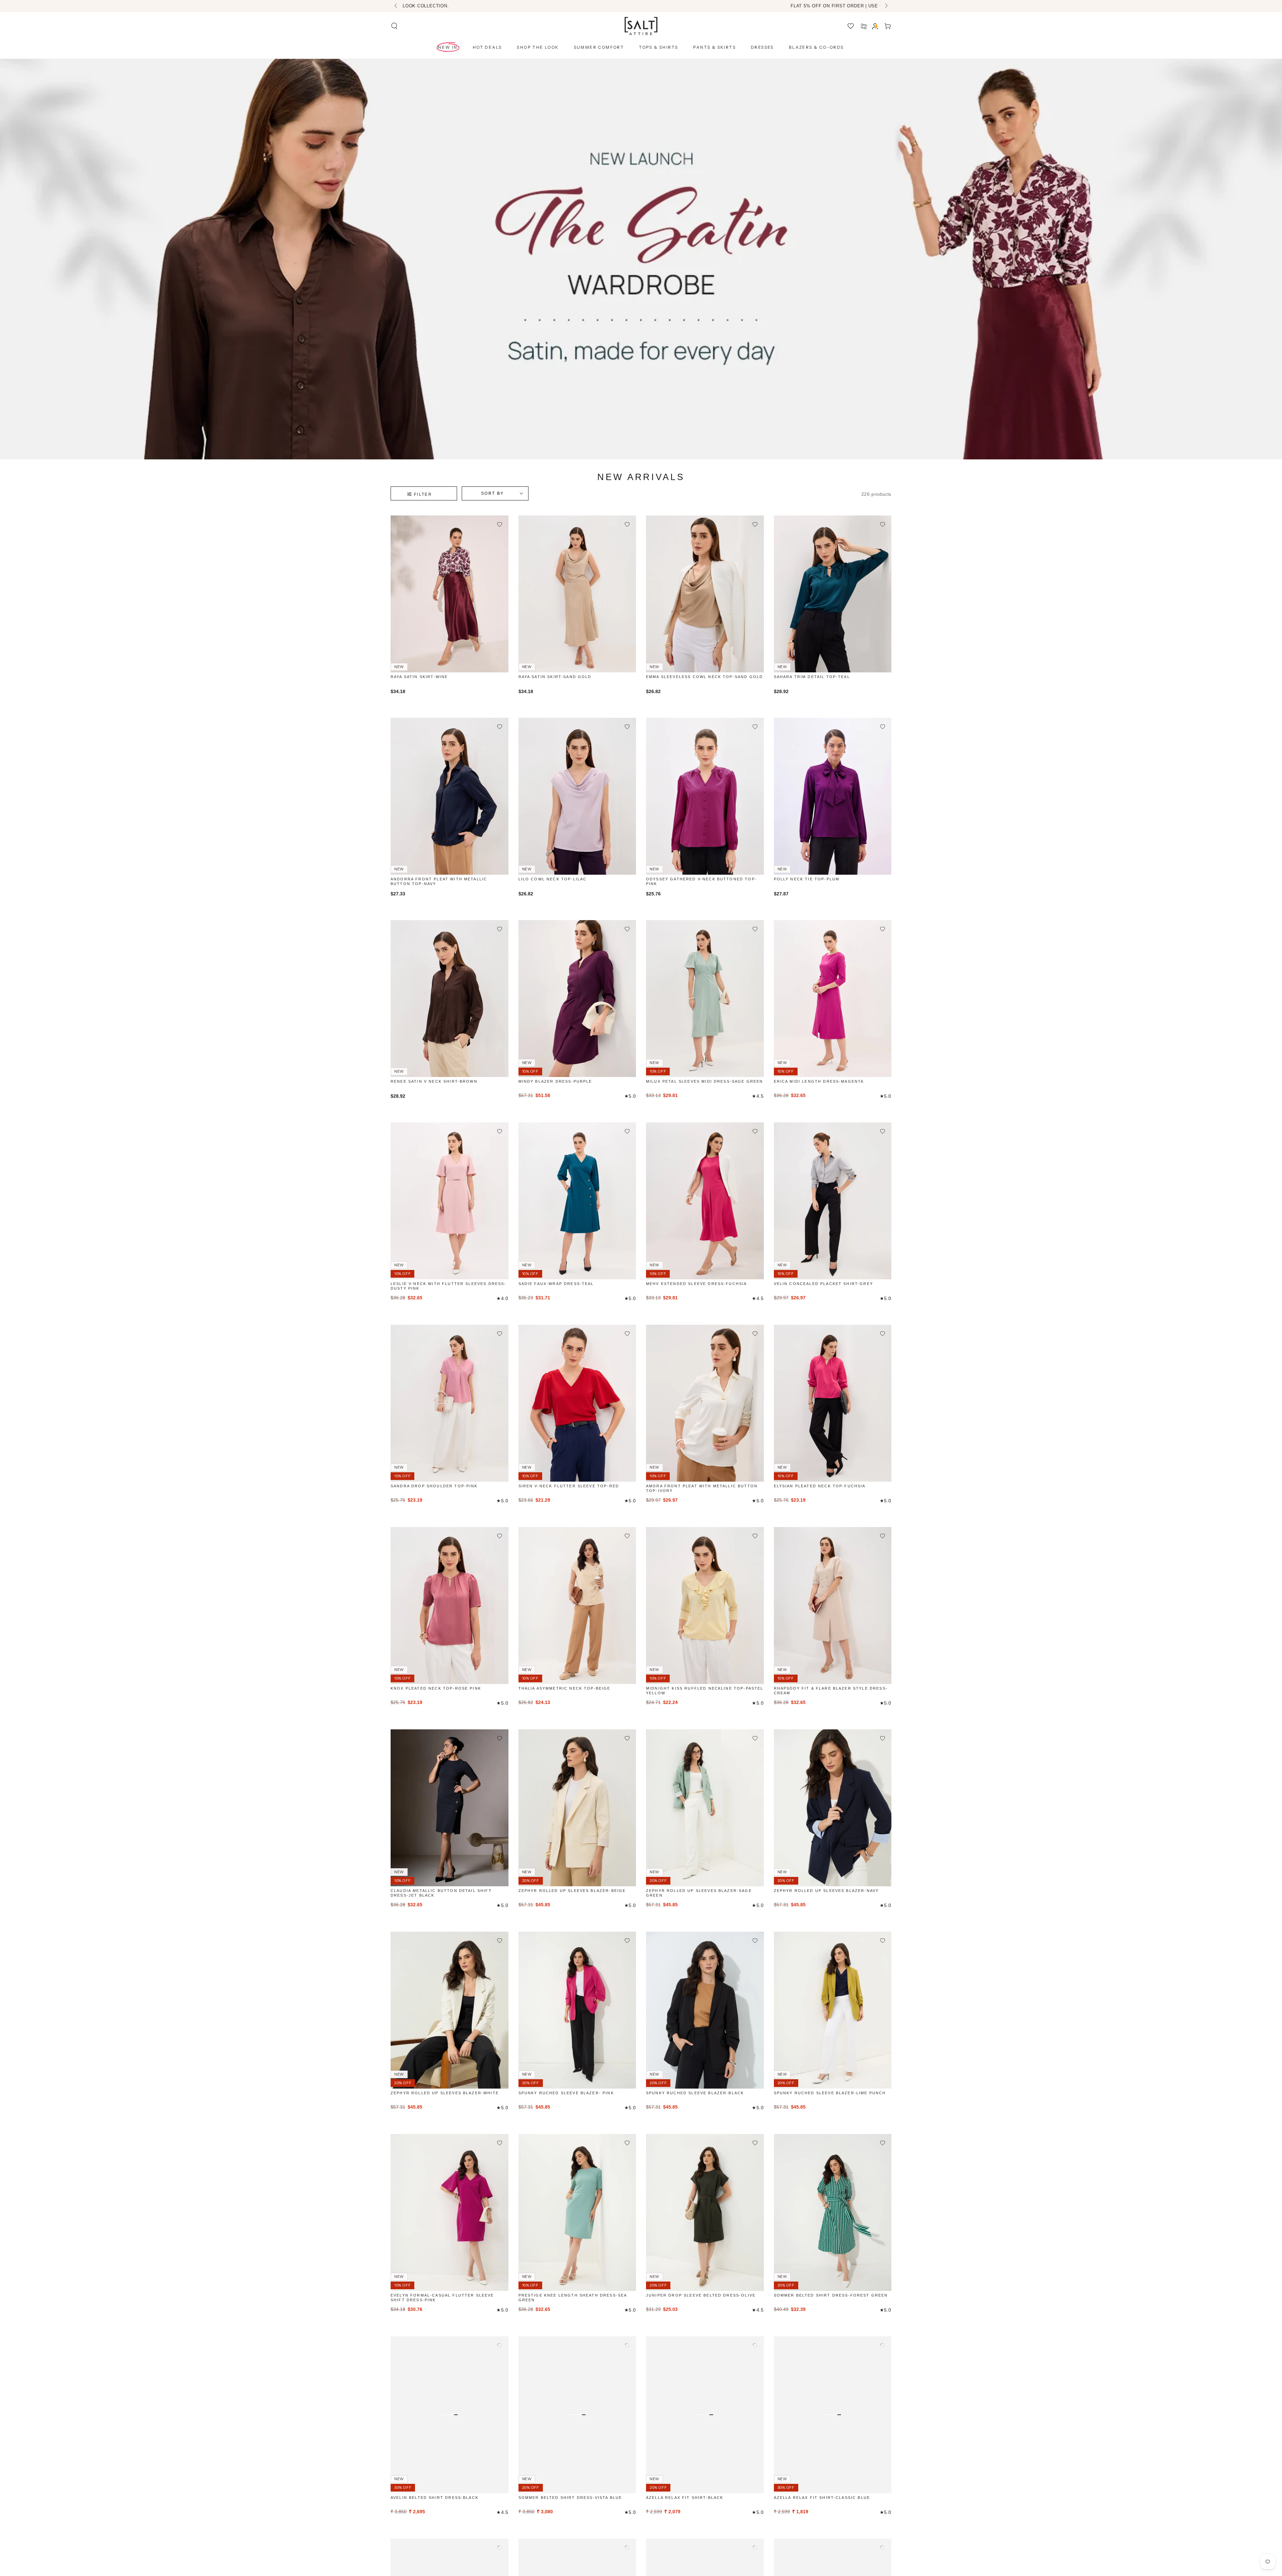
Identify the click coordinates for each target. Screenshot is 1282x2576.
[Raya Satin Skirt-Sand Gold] (577, 594)
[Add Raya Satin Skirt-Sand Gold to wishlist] (627, 524)
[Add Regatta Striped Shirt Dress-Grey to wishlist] (627, 2547)
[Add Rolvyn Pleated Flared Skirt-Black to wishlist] (883, 2547)
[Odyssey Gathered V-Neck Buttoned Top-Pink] (705, 796)
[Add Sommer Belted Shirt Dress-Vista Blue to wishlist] (627, 2345)
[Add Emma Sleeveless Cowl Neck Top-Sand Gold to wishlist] (755, 524)
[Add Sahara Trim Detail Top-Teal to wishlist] (883, 524)
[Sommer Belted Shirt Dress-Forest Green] (833, 2212)
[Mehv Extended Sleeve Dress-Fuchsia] (705, 1201)
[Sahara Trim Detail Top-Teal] (833, 594)
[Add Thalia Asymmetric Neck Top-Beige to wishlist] (627, 1536)
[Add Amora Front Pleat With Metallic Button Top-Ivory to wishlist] (755, 1334)
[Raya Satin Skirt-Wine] (450, 594)
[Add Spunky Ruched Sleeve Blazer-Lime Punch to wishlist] (883, 1941)
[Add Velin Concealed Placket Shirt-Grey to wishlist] (883, 1131)
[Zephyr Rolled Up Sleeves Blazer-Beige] (577, 1808)
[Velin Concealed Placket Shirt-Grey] (833, 1201)
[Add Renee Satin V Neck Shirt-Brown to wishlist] (500, 929)
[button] (394, 26)
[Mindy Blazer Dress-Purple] (577, 999)
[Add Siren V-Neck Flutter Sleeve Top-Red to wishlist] (627, 1334)
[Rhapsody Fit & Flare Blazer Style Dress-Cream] (833, 1605)
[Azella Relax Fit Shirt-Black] (705, 2415)
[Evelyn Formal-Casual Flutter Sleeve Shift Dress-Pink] (450, 2212)
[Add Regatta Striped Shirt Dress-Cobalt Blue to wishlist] (500, 2547)
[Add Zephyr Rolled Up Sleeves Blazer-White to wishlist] (500, 1941)
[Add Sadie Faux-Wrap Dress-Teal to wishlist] (627, 1131)
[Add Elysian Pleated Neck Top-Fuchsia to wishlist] (883, 1334)
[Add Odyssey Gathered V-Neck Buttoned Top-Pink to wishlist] (755, 727)
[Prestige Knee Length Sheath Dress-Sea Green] (577, 2212)
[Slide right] (886, 6)
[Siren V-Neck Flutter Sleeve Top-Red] (577, 1403)
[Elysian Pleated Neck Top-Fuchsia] (833, 1403)
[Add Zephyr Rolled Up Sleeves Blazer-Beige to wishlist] (627, 1738)
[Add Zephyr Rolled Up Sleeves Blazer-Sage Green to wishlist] (755, 1738)
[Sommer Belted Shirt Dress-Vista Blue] (577, 2415)
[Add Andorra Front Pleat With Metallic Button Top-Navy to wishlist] (500, 727)
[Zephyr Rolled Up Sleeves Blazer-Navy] (833, 1808)
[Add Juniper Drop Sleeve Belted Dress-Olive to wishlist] (755, 2143)
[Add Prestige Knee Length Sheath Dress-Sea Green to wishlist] (627, 2143)
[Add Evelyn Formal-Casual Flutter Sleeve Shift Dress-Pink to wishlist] (500, 2143)
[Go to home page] (641, 26)
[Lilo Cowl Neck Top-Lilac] (577, 796)
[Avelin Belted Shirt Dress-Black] (450, 2415)
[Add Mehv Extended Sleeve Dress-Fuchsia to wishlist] (755, 1131)
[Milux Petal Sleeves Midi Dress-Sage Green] (705, 999)
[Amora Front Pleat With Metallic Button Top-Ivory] (705, 1403)
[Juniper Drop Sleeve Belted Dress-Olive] (705, 2212)
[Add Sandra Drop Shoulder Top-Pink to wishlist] (500, 1334)
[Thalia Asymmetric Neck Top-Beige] (577, 1605)
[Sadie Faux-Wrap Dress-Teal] (577, 1201)
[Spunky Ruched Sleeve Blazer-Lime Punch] (833, 2010)
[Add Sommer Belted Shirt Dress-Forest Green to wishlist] (883, 2143)
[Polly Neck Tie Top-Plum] (833, 796)
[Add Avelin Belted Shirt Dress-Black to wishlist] (500, 2345)
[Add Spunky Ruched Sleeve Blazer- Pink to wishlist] (627, 1941)
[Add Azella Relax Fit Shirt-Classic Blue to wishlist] (883, 2345)
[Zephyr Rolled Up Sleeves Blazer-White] (450, 2010)
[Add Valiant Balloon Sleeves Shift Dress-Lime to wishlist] (755, 2547)
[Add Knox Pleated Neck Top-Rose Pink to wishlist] (500, 1536)
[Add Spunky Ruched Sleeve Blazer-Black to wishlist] (755, 1941)
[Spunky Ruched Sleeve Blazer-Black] (705, 2010)
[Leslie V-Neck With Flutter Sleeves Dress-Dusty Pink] (450, 1201)
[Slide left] (396, 6)
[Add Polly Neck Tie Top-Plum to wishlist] (883, 727)
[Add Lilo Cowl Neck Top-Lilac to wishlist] (627, 727)
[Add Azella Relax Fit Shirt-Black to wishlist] (755, 2345)
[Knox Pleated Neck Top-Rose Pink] (450, 1605)
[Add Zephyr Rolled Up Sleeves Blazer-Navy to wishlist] (883, 1738)
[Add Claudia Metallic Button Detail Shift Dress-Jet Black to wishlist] (500, 1738)
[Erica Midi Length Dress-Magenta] (833, 999)
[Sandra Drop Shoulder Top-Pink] (450, 1403)
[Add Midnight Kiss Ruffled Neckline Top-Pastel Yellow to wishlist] (755, 1536)
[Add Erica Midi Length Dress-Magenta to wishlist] (883, 929)
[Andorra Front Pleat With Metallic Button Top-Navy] (450, 796)
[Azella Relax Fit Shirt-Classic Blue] (833, 2415)
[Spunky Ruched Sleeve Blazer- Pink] (577, 2010)
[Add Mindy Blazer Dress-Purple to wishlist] (627, 929)
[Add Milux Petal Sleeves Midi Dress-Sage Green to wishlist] (755, 929)
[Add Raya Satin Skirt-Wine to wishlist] (500, 524)
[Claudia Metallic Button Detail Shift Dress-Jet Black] (450, 1808)
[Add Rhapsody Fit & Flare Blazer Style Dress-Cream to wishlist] (883, 1536)
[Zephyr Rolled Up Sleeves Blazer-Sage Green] (705, 1808)
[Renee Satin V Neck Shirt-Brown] (450, 999)
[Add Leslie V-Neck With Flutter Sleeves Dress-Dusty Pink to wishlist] (500, 1131)
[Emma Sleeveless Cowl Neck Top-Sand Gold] (705, 594)
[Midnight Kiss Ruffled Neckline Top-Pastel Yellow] (705, 1605)
